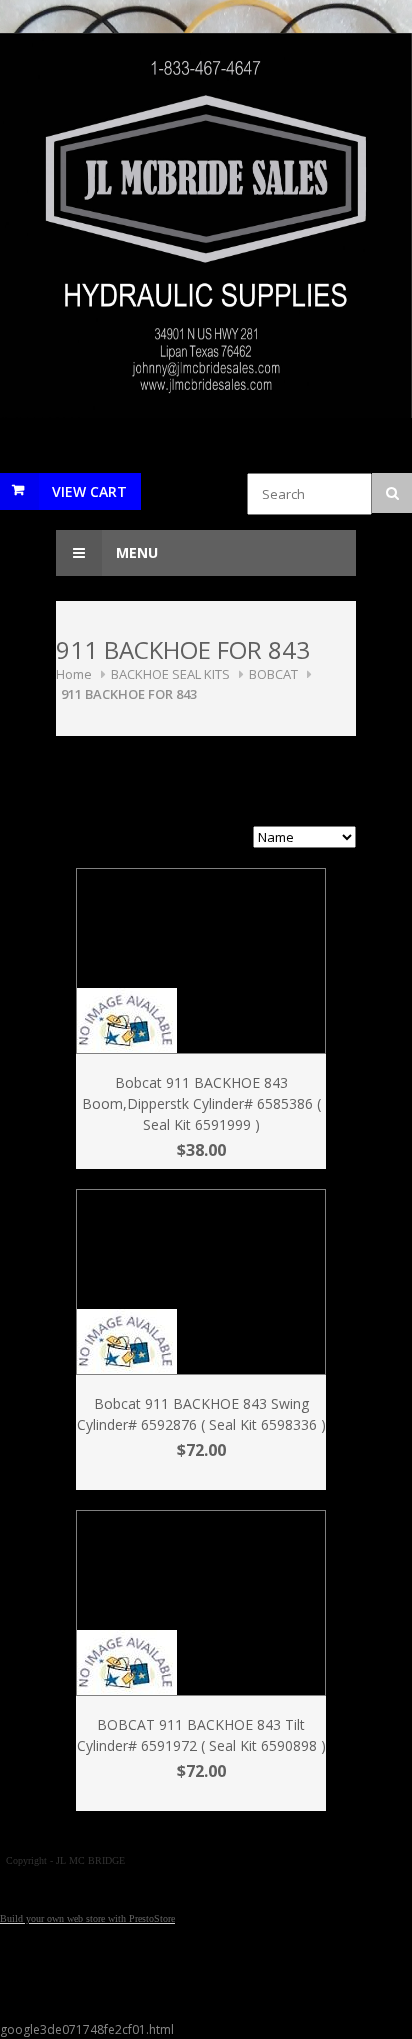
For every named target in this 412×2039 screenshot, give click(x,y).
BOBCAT (273, 674)
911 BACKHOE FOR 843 (129, 694)
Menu (135, 552)
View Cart (89, 491)
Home (74, 674)
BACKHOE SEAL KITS (170, 674)
